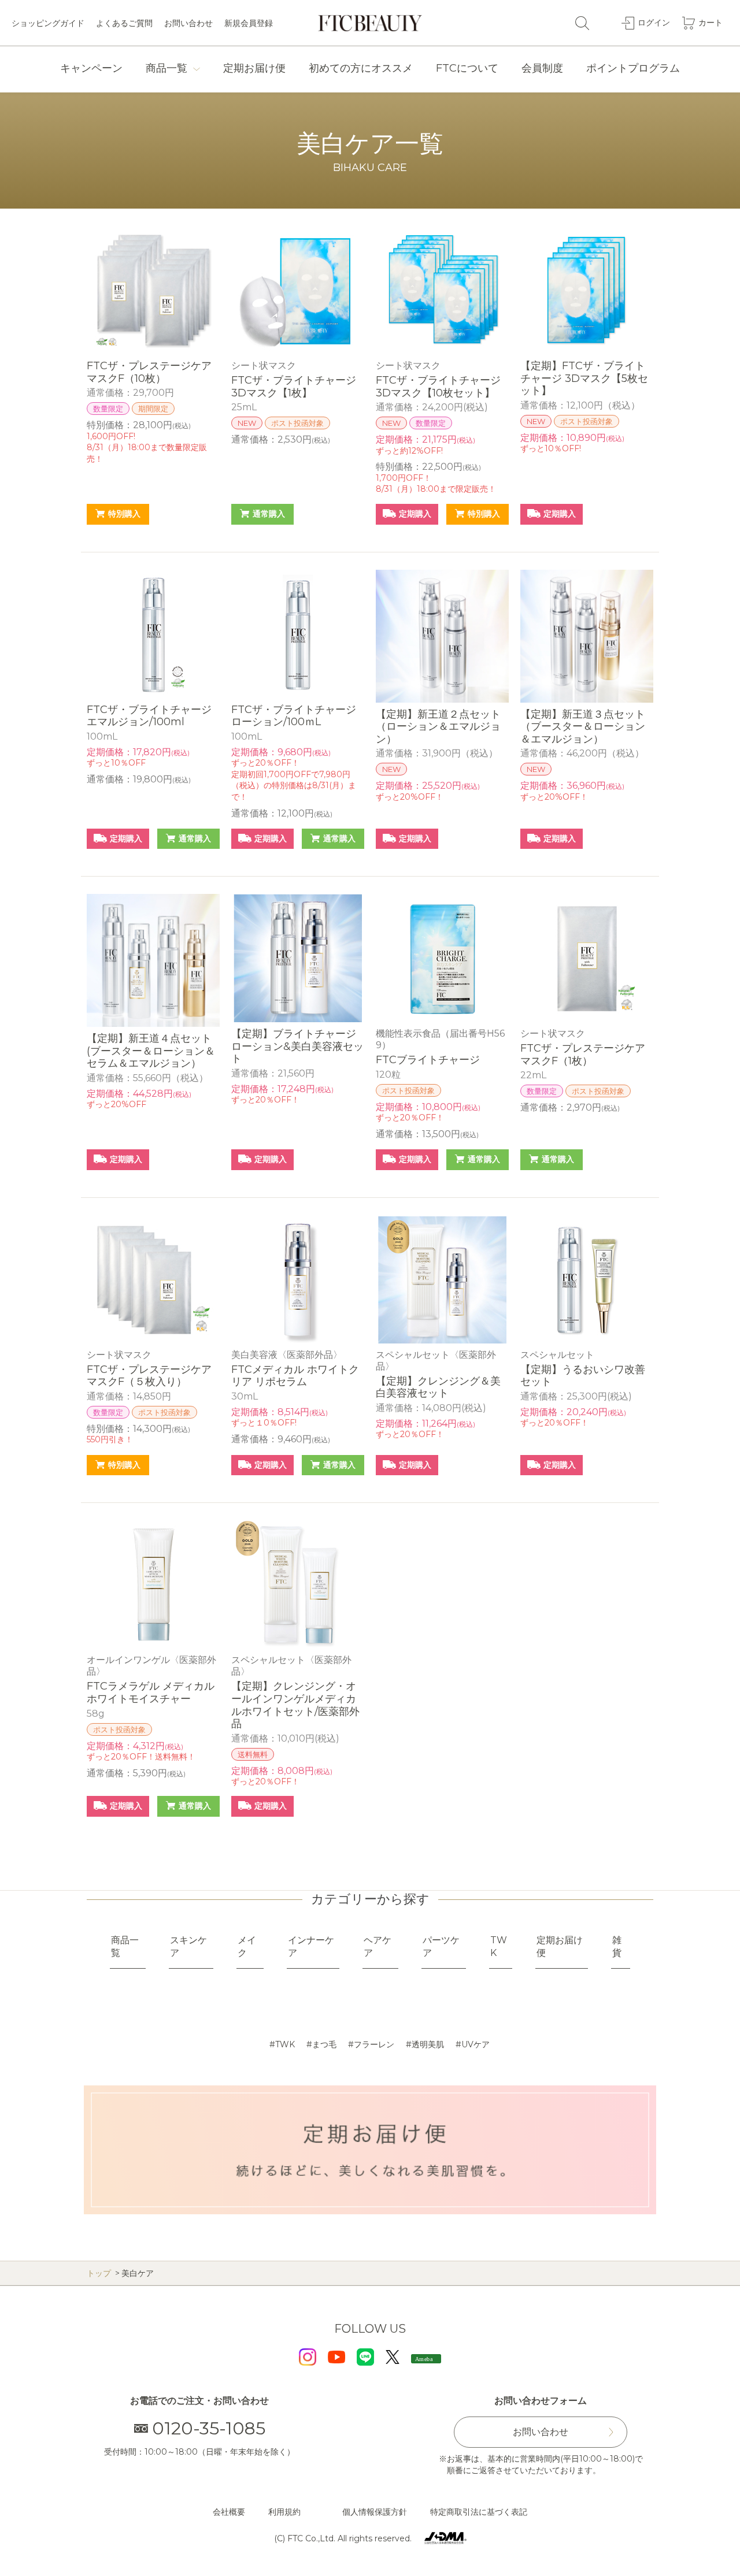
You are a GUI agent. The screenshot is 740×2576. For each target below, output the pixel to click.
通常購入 (269, 514)
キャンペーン (91, 68)
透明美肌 (428, 2044)
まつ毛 (324, 2044)
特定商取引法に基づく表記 (479, 2512)
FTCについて (467, 68)
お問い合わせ (188, 23)
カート (711, 23)
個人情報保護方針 (375, 2512)
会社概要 (229, 2512)
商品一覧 (166, 68)
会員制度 (542, 68)
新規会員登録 (249, 23)
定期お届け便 (254, 68)
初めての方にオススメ (361, 68)
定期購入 (415, 514)
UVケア (476, 2044)
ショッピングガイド (48, 23)
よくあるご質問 (124, 23)
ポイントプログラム (633, 68)
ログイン (654, 23)
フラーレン (374, 2044)
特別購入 (124, 514)
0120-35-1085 (209, 2428)
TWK (285, 2044)
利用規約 (284, 2512)
